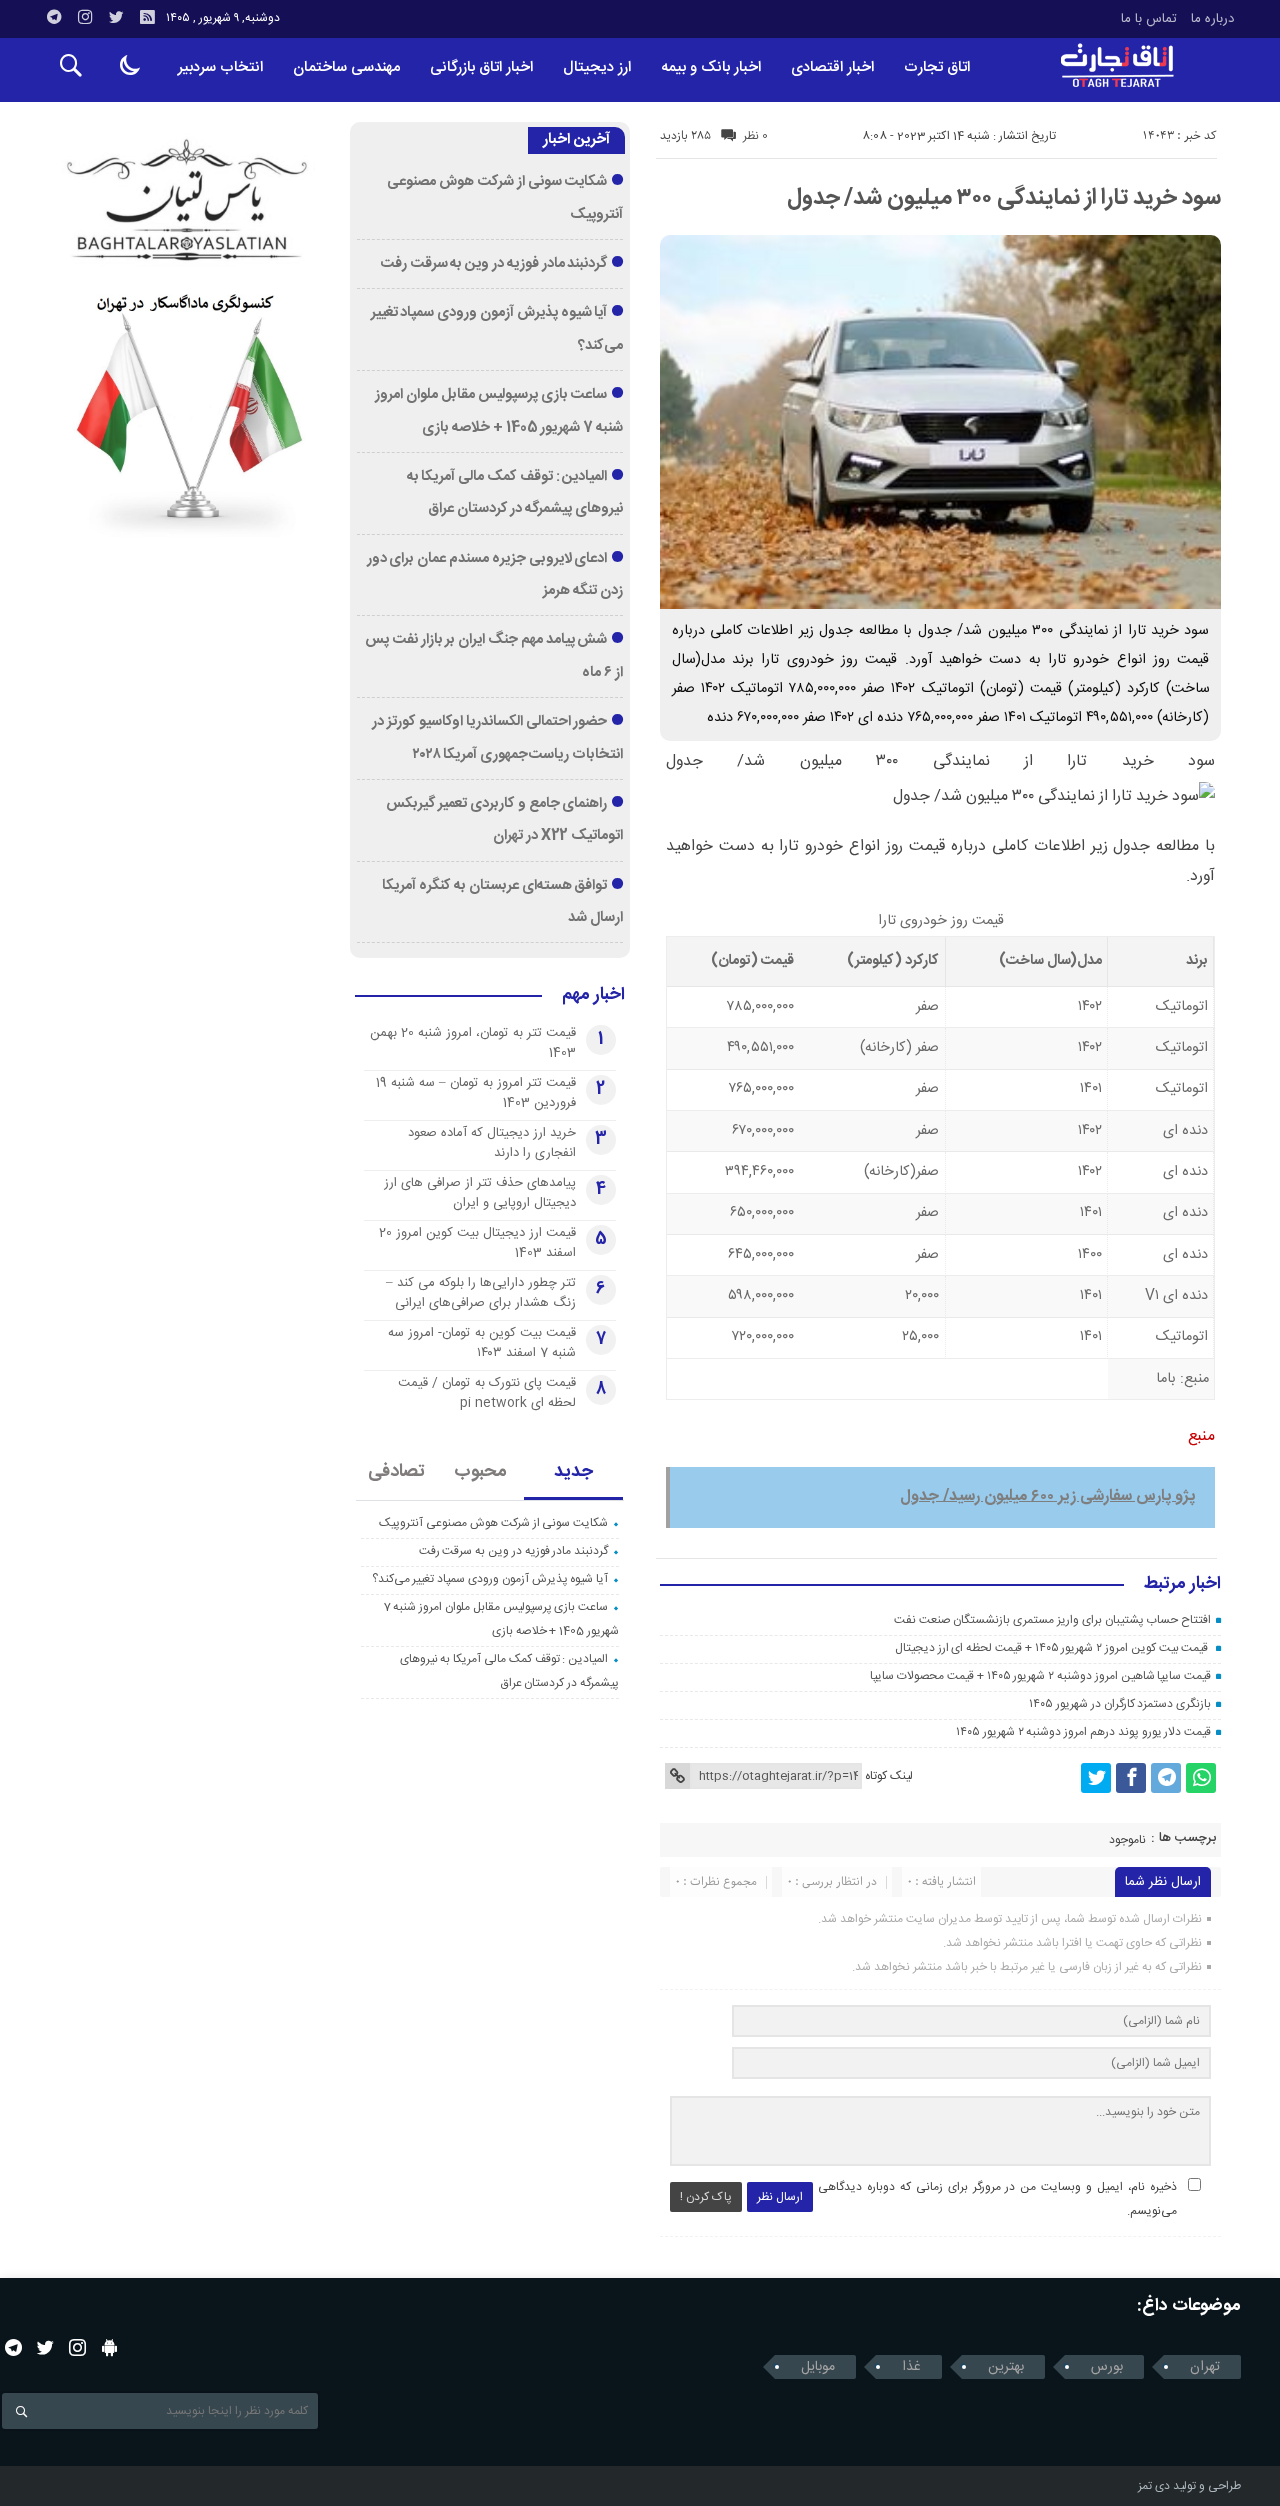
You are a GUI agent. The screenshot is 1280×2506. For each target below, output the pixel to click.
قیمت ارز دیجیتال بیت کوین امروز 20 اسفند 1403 (477, 1243)
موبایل (818, 2367)
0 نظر (755, 136)
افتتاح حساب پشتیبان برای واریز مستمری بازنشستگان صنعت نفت (1052, 1620)
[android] (109, 2347)
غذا (911, 2367)
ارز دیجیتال (597, 67)
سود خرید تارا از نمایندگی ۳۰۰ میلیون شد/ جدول (1004, 198)
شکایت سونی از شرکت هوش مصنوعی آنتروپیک (493, 1523)
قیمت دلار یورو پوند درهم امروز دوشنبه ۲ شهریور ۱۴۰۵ (1083, 1732)
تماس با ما (1149, 19)
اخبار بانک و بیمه (711, 67)
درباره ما (1212, 19)
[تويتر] (116, 17)
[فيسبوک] (1131, 1778)
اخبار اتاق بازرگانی (481, 67)
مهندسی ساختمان (346, 67)
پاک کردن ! (706, 2197)
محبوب (480, 1472)
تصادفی (396, 1472)
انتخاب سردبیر (220, 67)
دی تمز (1154, 2486)
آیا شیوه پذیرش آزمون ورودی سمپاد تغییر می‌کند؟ (490, 1579)
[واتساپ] (1201, 1778)
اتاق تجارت (937, 67)
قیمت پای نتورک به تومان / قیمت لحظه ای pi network (487, 1393)
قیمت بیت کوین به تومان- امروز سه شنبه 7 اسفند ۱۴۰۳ (482, 1343)
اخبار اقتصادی (832, 67)
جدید (573, 1472)
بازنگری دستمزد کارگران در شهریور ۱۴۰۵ (1120, 1704)
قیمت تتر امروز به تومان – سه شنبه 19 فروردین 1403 (476, 1093)
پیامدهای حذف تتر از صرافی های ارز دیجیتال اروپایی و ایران (480, 1193)
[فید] (147, 17)
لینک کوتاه (889, 1776)
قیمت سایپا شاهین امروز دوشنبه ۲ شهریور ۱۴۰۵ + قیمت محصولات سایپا (1040, 1676)
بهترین (1006, 2367)
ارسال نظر (780, 2197)
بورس (1107, 2367)
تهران (1205, 2367)
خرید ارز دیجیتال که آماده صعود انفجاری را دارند (492, 1143)
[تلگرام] (54, 17)
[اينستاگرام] (85, 17)
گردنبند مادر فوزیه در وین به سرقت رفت (494, 264)
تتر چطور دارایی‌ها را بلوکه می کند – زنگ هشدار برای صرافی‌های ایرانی (481, 1293)
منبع (1201, 1436)
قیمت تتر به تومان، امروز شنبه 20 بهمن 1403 (473, 1043)
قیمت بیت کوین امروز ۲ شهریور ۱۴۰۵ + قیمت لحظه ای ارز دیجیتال (1053, 1648)
